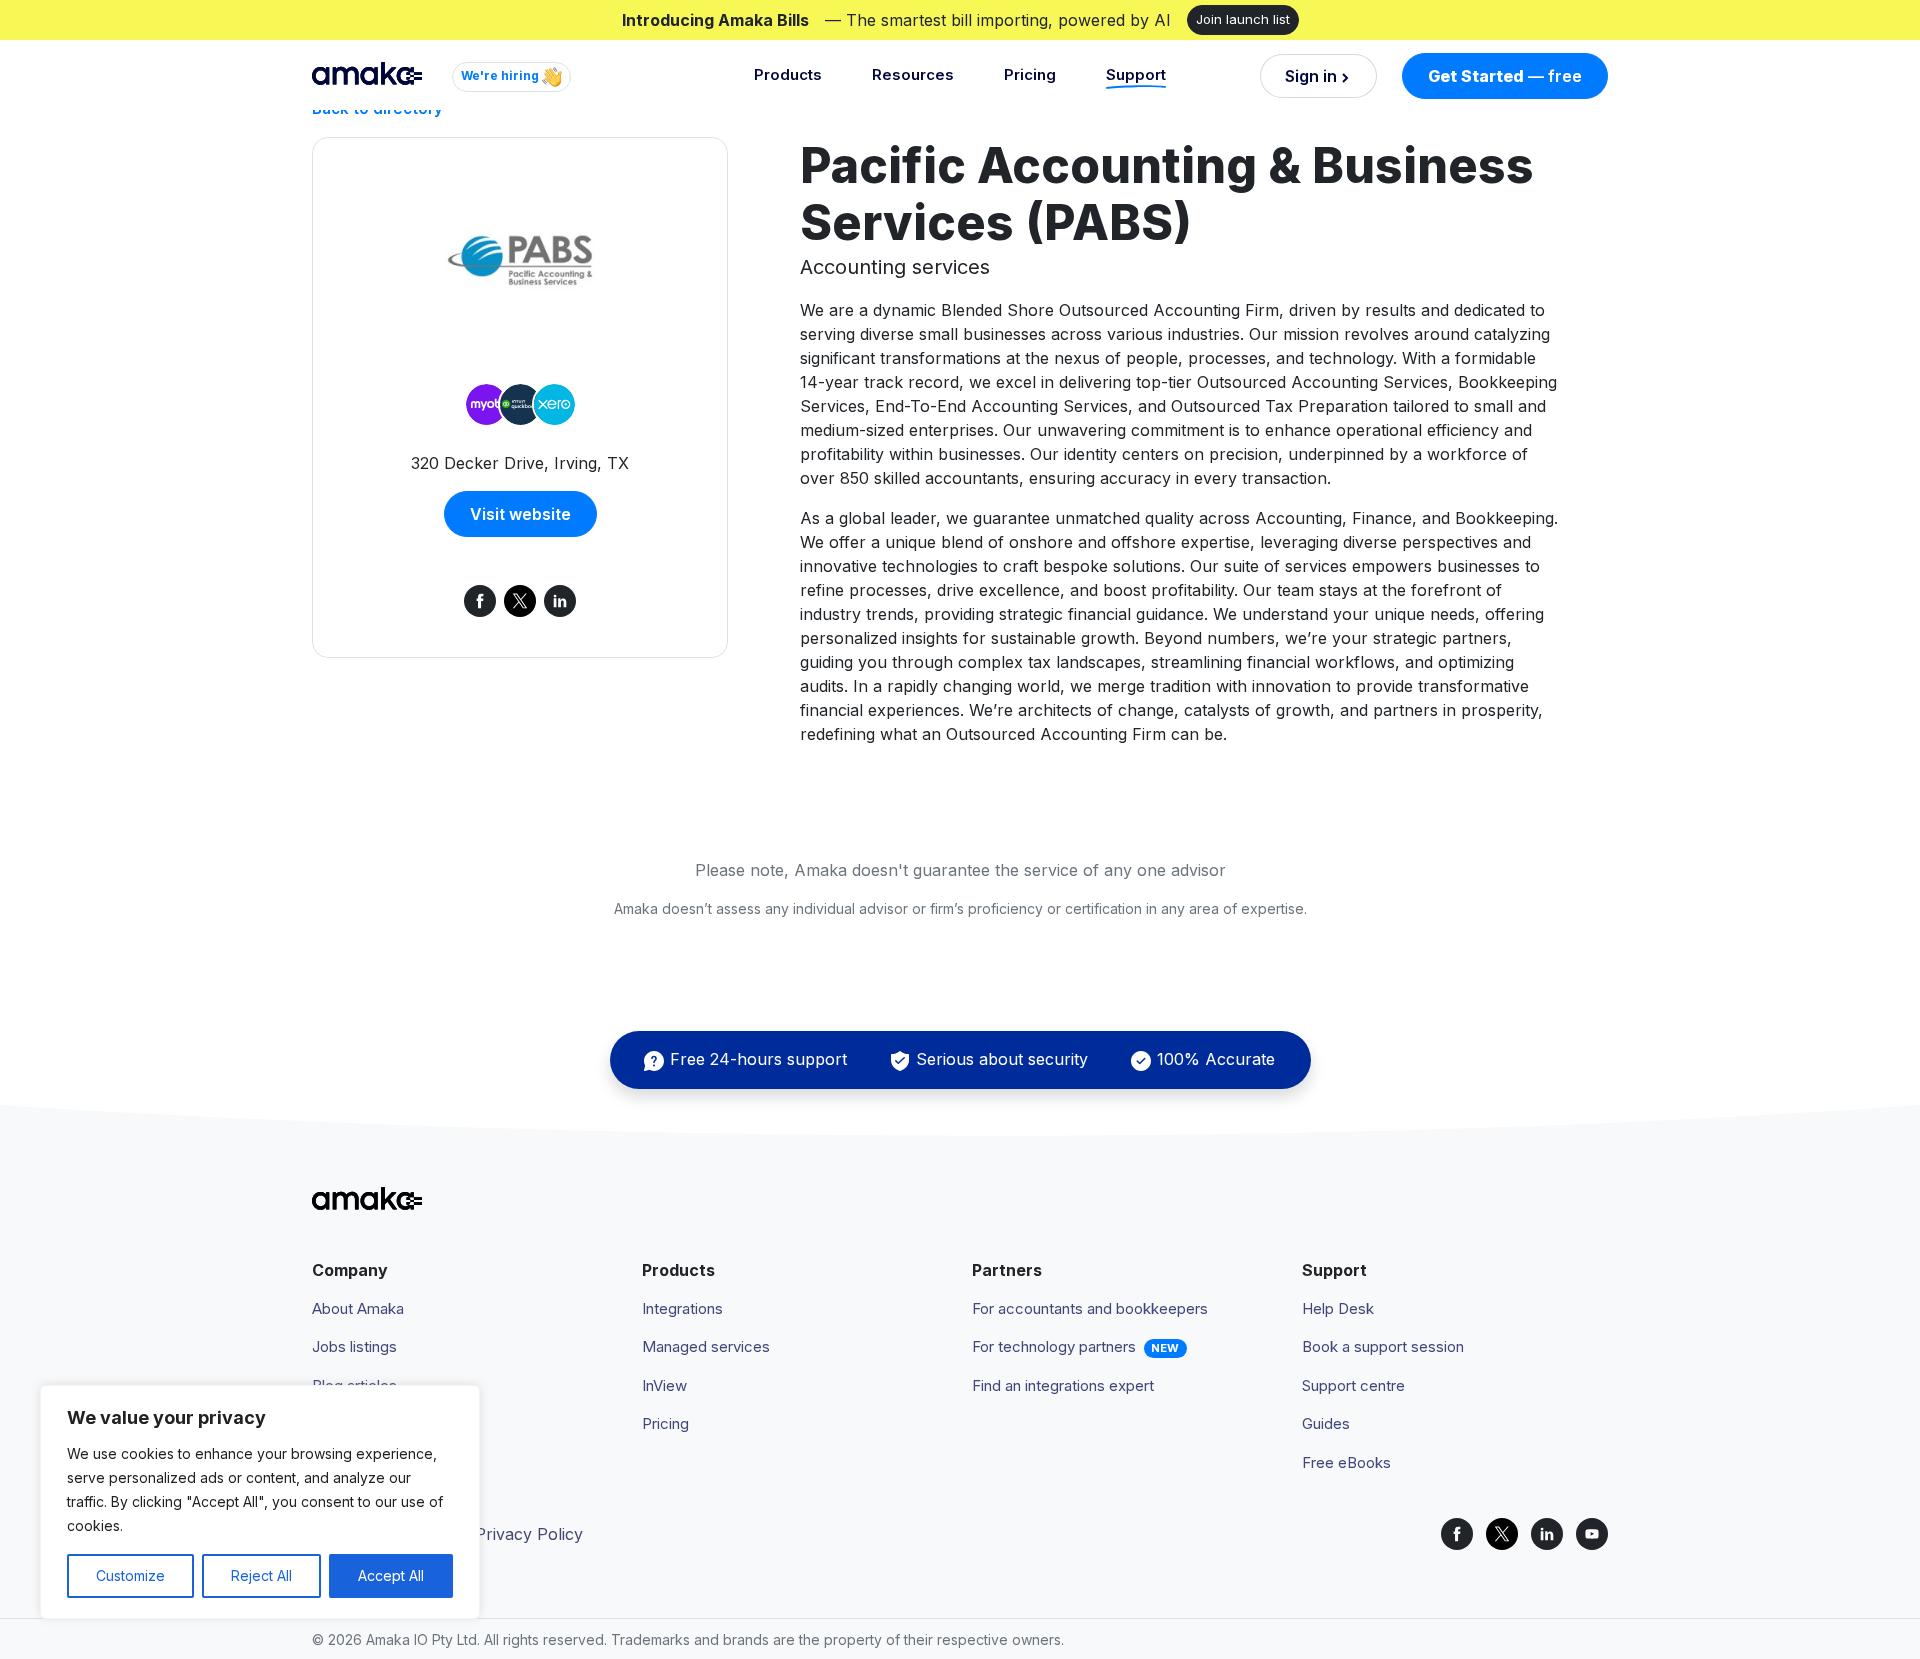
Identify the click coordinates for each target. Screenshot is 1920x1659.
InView (664, 1385)
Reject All (261, 1575)
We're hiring (501, 75)
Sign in (1311, 76)
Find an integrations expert (1063, 1385)
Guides (1326, 1423)
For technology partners (1054, 1346)
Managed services (706, 1346)
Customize (130, 1575)
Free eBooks (1346, 1462)
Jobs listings (354, 1346)
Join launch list (1243, 19)
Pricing (1030, 74)
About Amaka (358, 1308)
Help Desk (1338, 1308)
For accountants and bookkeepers (1090, 1308)
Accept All (391, 1575)
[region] (260, 1502)
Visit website (520, 514)
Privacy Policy (529, 1534)
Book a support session (1383, 1346)
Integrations (682, 1308)
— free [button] (1505, 76)
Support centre (1353, 1385)
